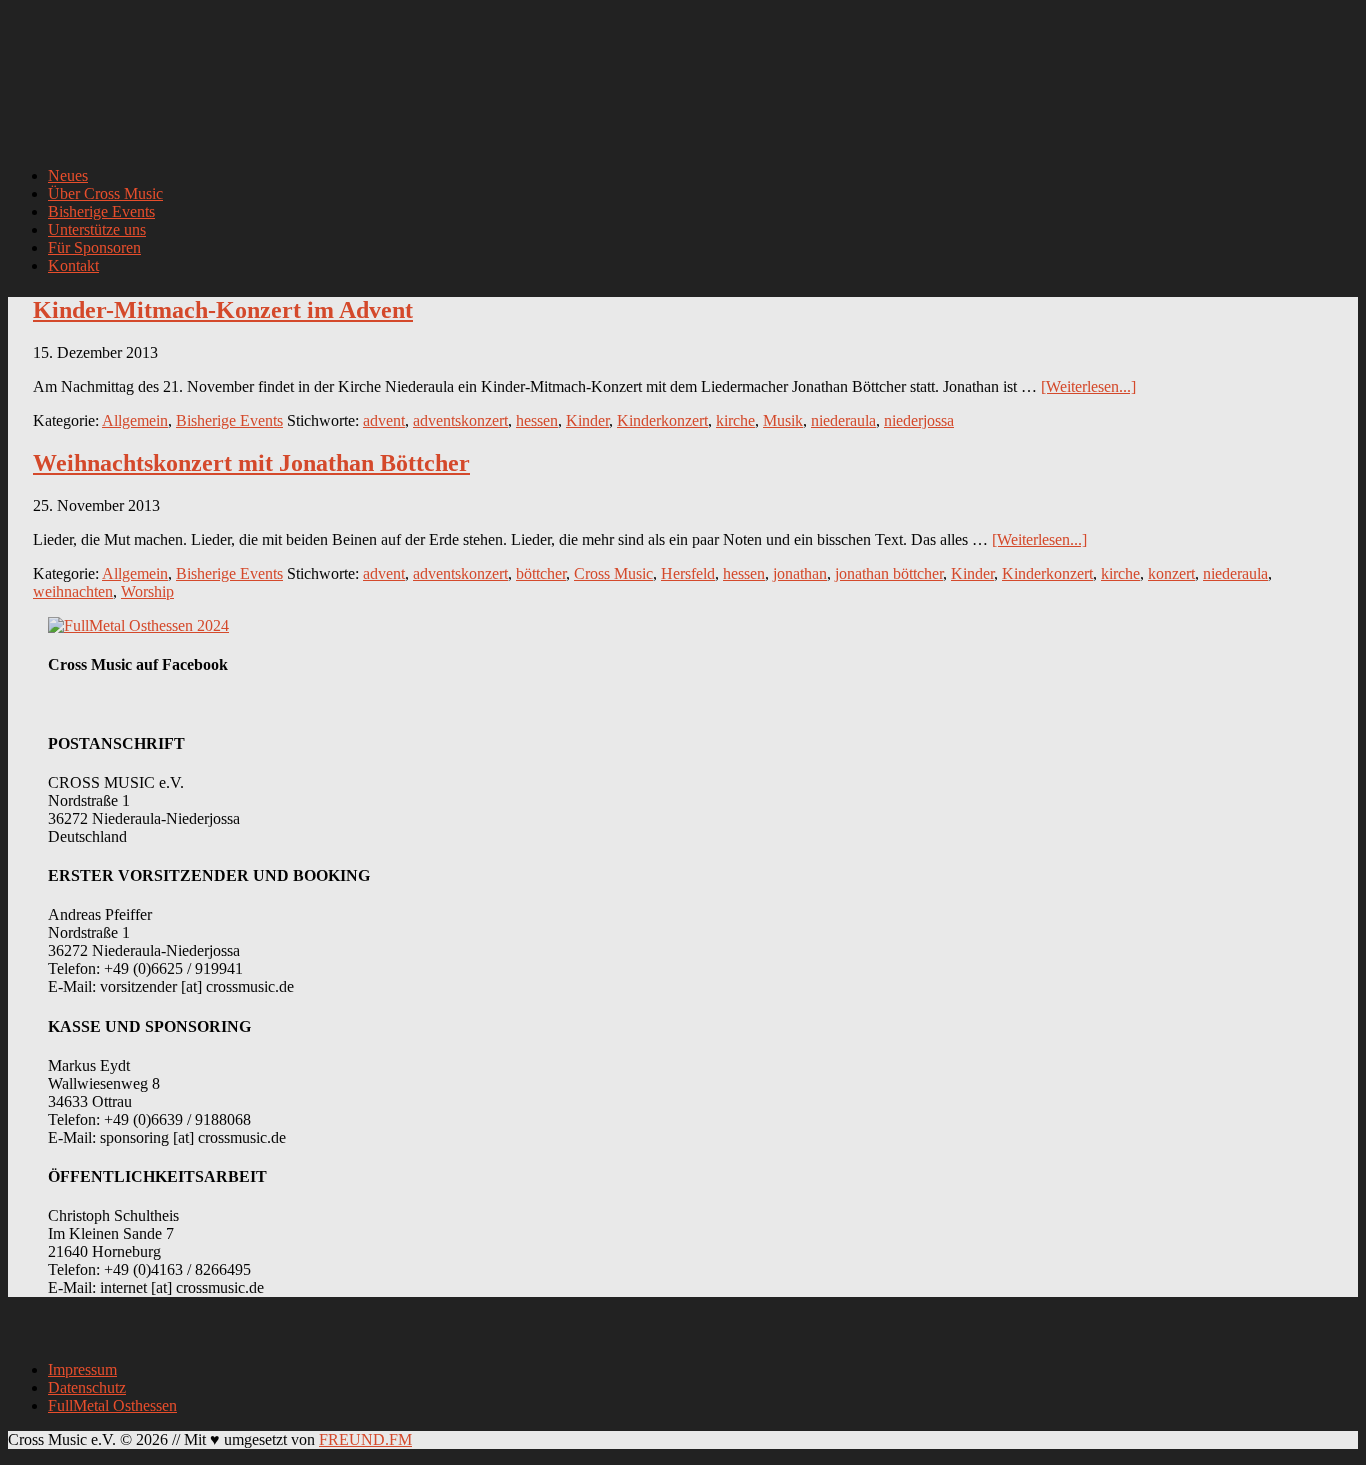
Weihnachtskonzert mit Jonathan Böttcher (251, 463)
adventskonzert (460, 420)
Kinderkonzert (662, 420)
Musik (783, 420)
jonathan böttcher (889, 573)
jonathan (800, 573)
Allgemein (135, 420)
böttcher (541, 573)
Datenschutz (87, 1387)
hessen (537, 420)
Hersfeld (688, 573)
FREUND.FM (365, 1439)
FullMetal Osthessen (112, 1405)
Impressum (82, 1369)
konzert (1171, 573)
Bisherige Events (229, 420)
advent (384, 420)
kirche (735, 420)
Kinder (587, 420)
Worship (147, 591)
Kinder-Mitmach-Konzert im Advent (223, 310)
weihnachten (73, 591)
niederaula (843, 420)
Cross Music (613, 573)
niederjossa (919, 420)
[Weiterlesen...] (1088, 386)
